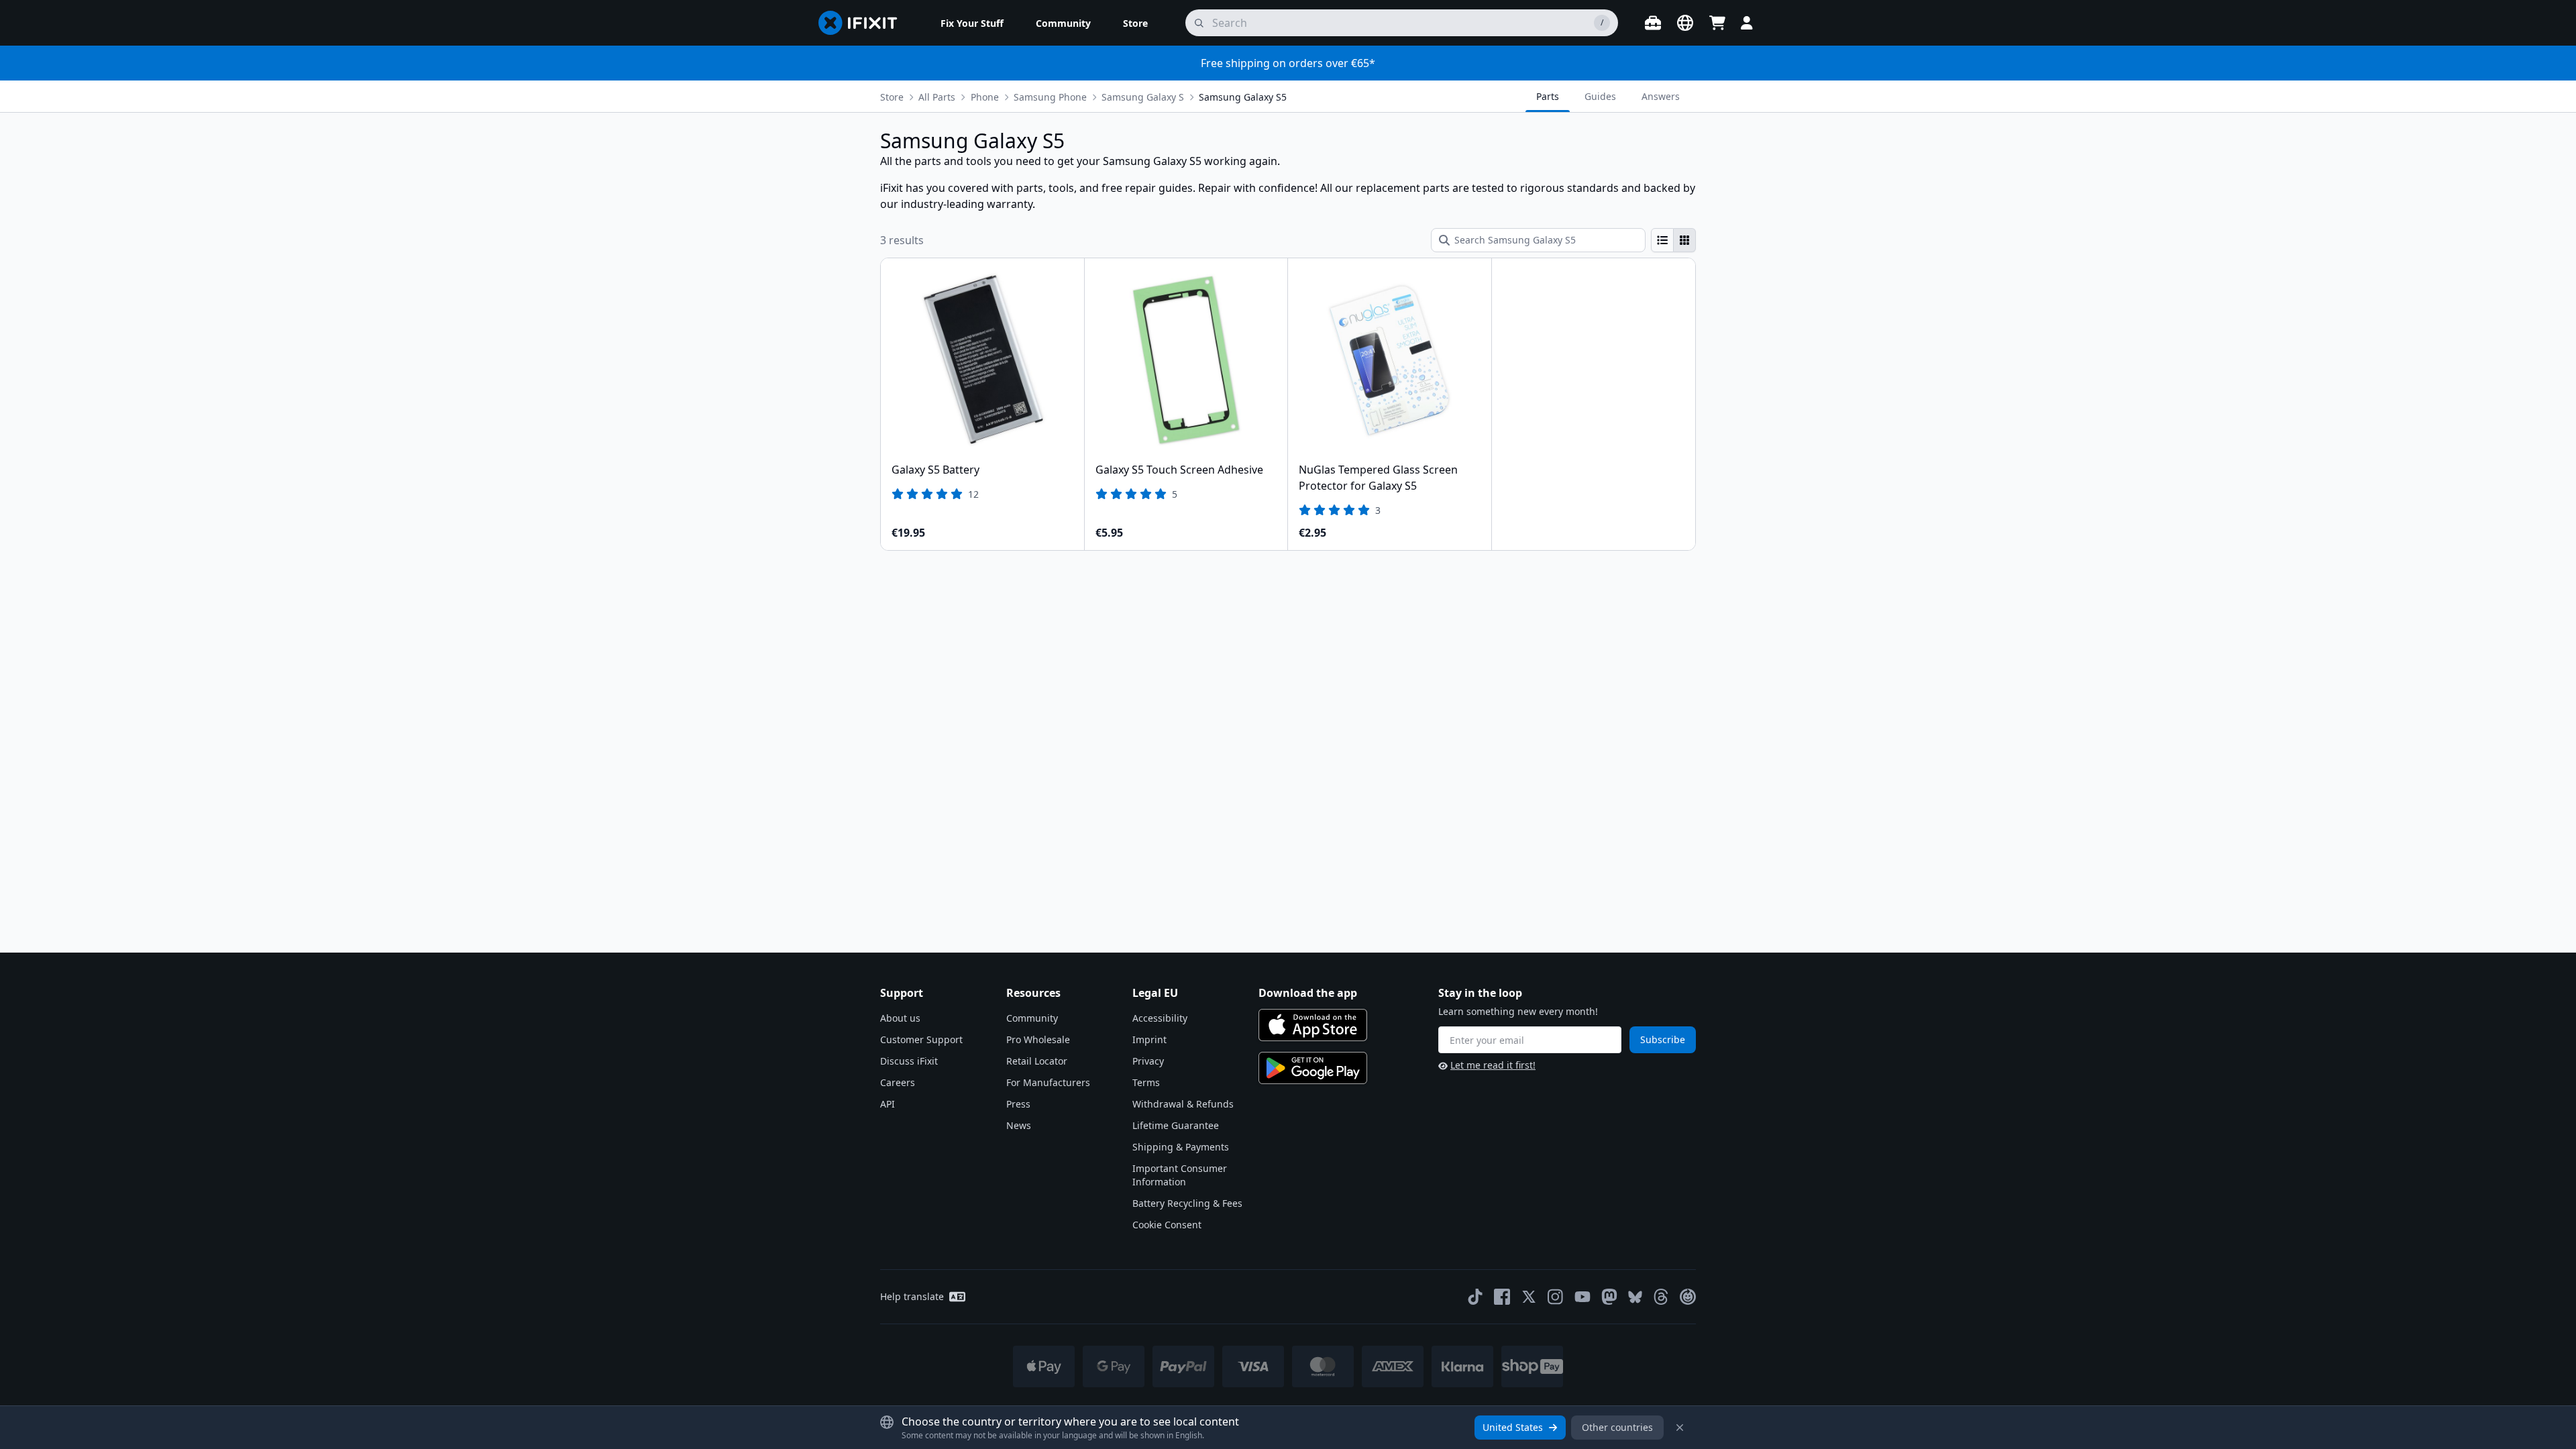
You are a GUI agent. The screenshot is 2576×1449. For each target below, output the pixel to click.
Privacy (1148, 1061)
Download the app (1308, 993)
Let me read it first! (1493, 1065)
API (888, 1104)
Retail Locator (1037, 1061)
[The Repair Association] (1688, 1297)
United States (1513, 1427)
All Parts (937, 97)
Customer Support (921, 1039)
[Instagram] (1556, 1297)
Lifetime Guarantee (1176, 1125)
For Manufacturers (1048, 1082)
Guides (1600, 96)
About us (900, 1018)
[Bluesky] (1635, 1297)
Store (892, 97)
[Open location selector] (1685, 23)
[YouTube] (1582, 1297)
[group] (1673, 240)
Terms (1146, 1082)
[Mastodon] (1609, 1297)
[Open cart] (1717, 23)
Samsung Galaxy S (1143, 97)
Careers (898, 1082)
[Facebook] (1502, 1297)
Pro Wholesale (1038, 1039)
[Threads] (1661, 1297)
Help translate (912, 1296)
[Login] (1747, 23)
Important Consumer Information (1180, 1175)
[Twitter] (1529, 1297)
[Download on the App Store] (1313, 1025)
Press (1018, 1104)
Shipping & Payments (1181, 1147)
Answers (1661, 96)
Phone (985, 97)
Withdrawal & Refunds (1183, 1104)
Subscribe (1663, 1039)
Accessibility (1160, 1018)
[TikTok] (1475, 1297)
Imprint (1149, 1039)
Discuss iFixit (909, 1061)
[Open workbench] (1653, 23)
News (1019, 1125)
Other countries (1617, 1427)
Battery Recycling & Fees (1187, 1203)
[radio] (1662, 240)
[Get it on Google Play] (1313, 1068)
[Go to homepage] (863, 23)
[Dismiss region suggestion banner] (1680, 1428)
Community (1032, 1018)
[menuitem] (972, 23)
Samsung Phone (1050, 97)
